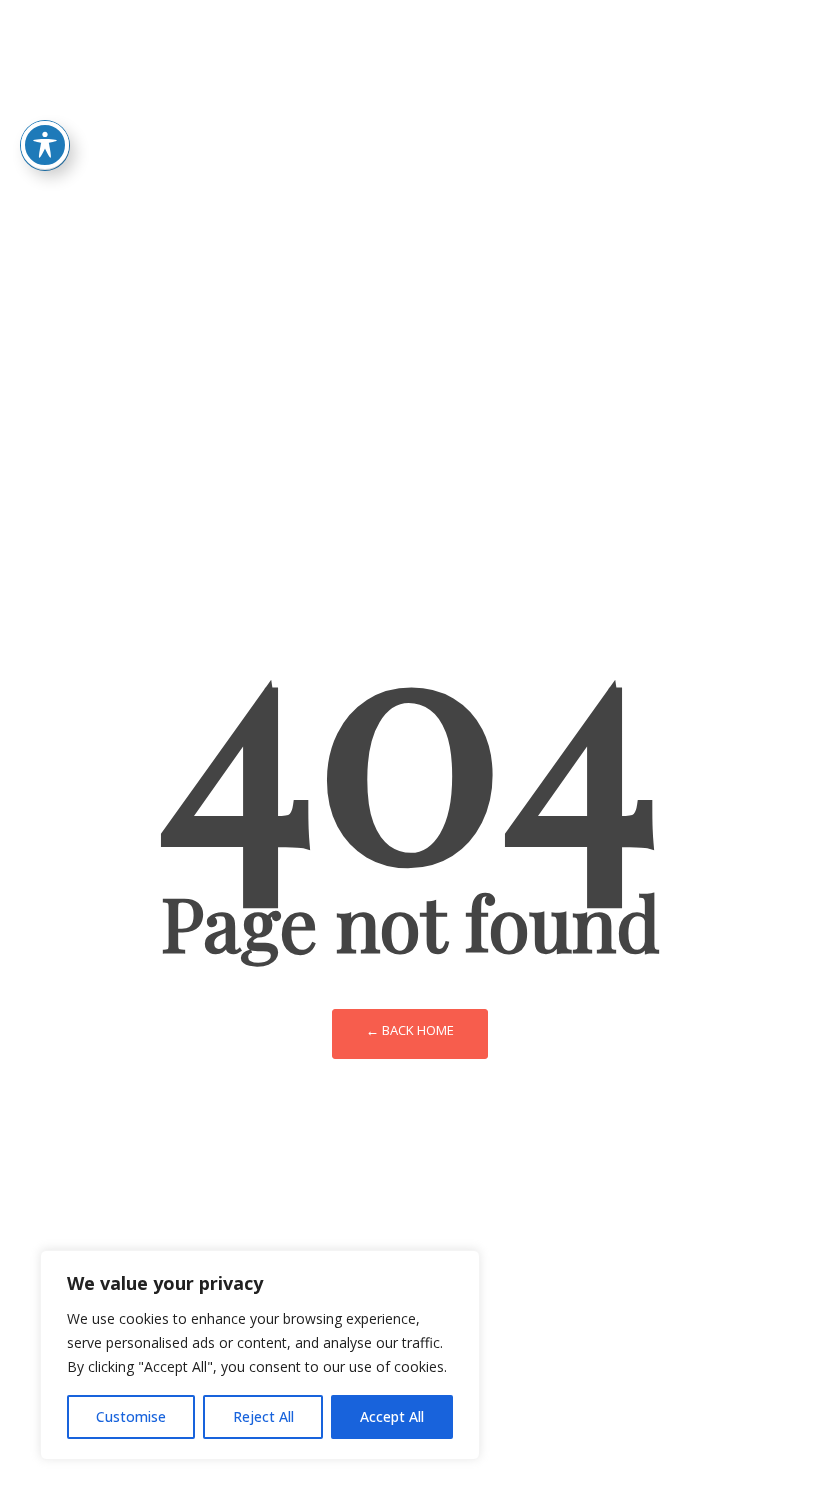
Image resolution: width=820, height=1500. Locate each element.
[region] (260, 1355)
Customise (131, 1416)
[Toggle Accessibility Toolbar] (45, 145)
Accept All (392, 1416)
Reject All (263, 1416)
